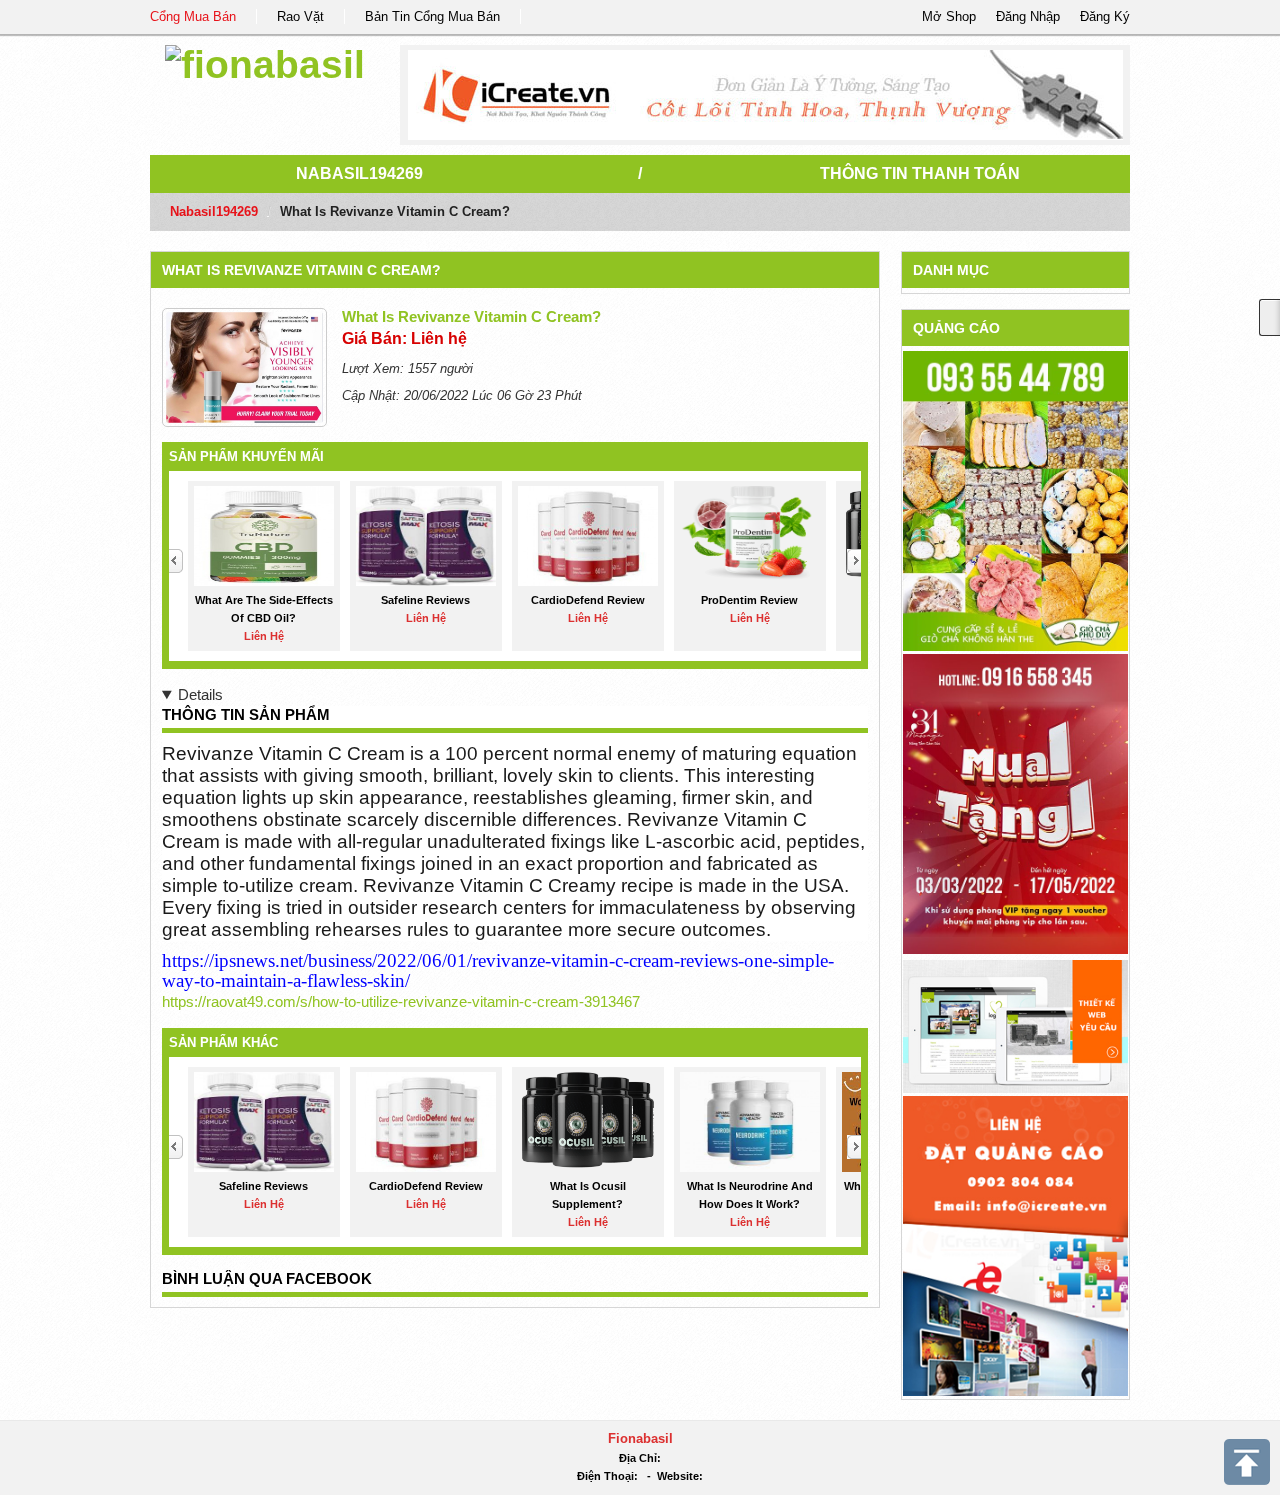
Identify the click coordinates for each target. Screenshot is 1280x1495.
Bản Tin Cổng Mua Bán (432, 16)
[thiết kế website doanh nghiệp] (1015, 1025)
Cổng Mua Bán (193, 16)
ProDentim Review (749, 600)
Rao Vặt (300, 16)
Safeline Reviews (425, 600)
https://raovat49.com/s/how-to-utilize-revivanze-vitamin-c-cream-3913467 (401, 1001)
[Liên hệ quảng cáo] (1015, 1244)
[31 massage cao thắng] (1015, 803)
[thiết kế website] (765, 95)
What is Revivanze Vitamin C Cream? (301, 270)
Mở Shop (949, 16)
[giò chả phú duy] (1015, 500)
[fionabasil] (265, 61)
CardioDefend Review (588, 600)
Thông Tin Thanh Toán (920, 173)
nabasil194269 (359, 173)
